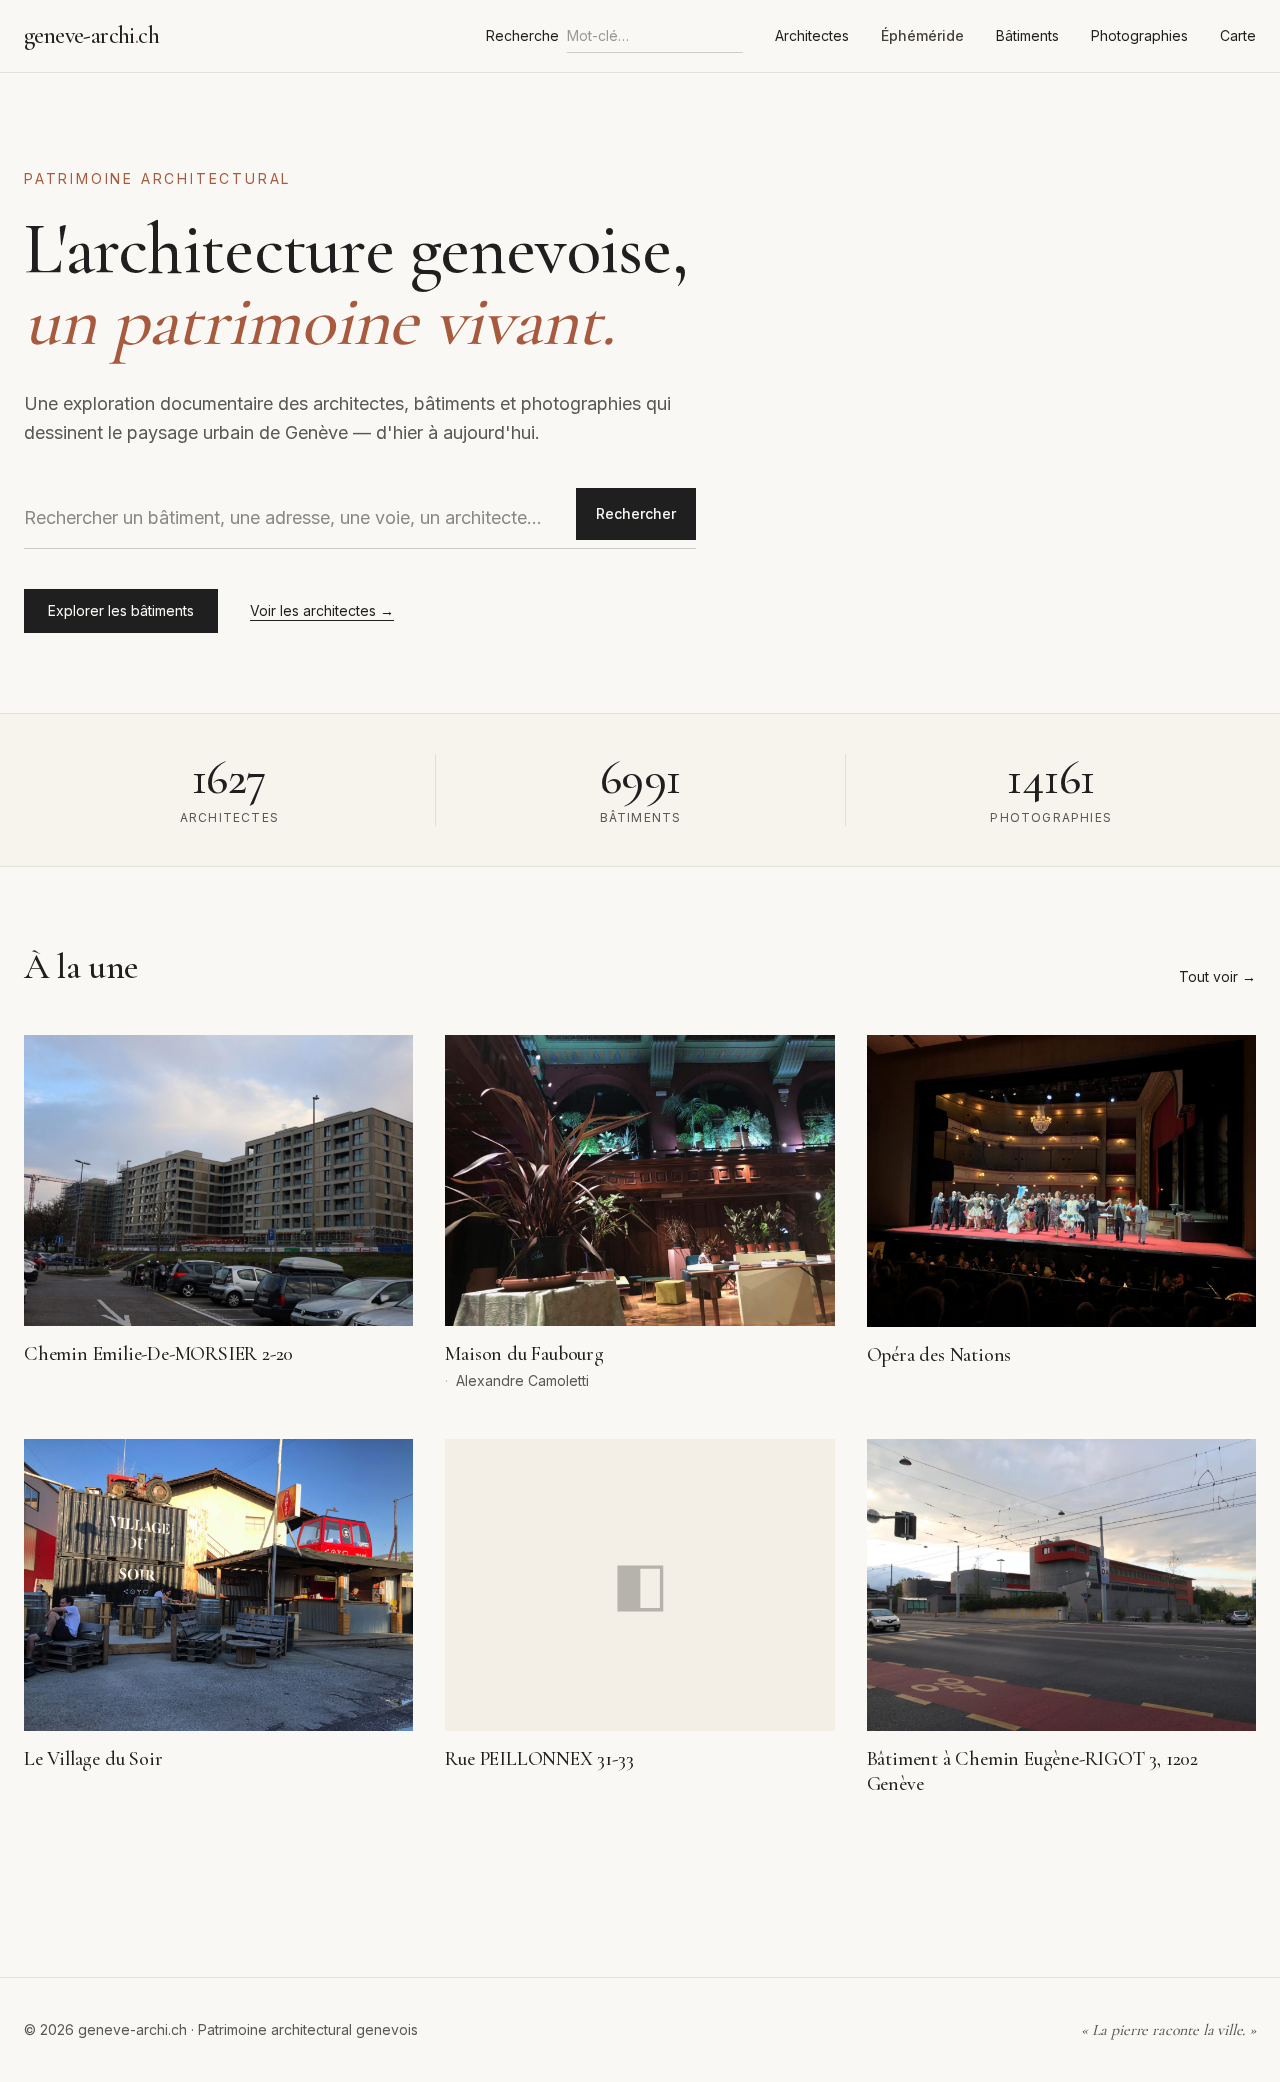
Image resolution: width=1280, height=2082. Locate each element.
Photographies (1139, 35)
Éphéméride (922, 35)
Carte (1238, 35)
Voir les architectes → (322, 610)
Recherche (522, 35)
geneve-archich (91, 35)
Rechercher (636, 513)
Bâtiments (1027, 35)
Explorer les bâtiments (121, 610)
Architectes (812, 35)
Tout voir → (1217, 976)
